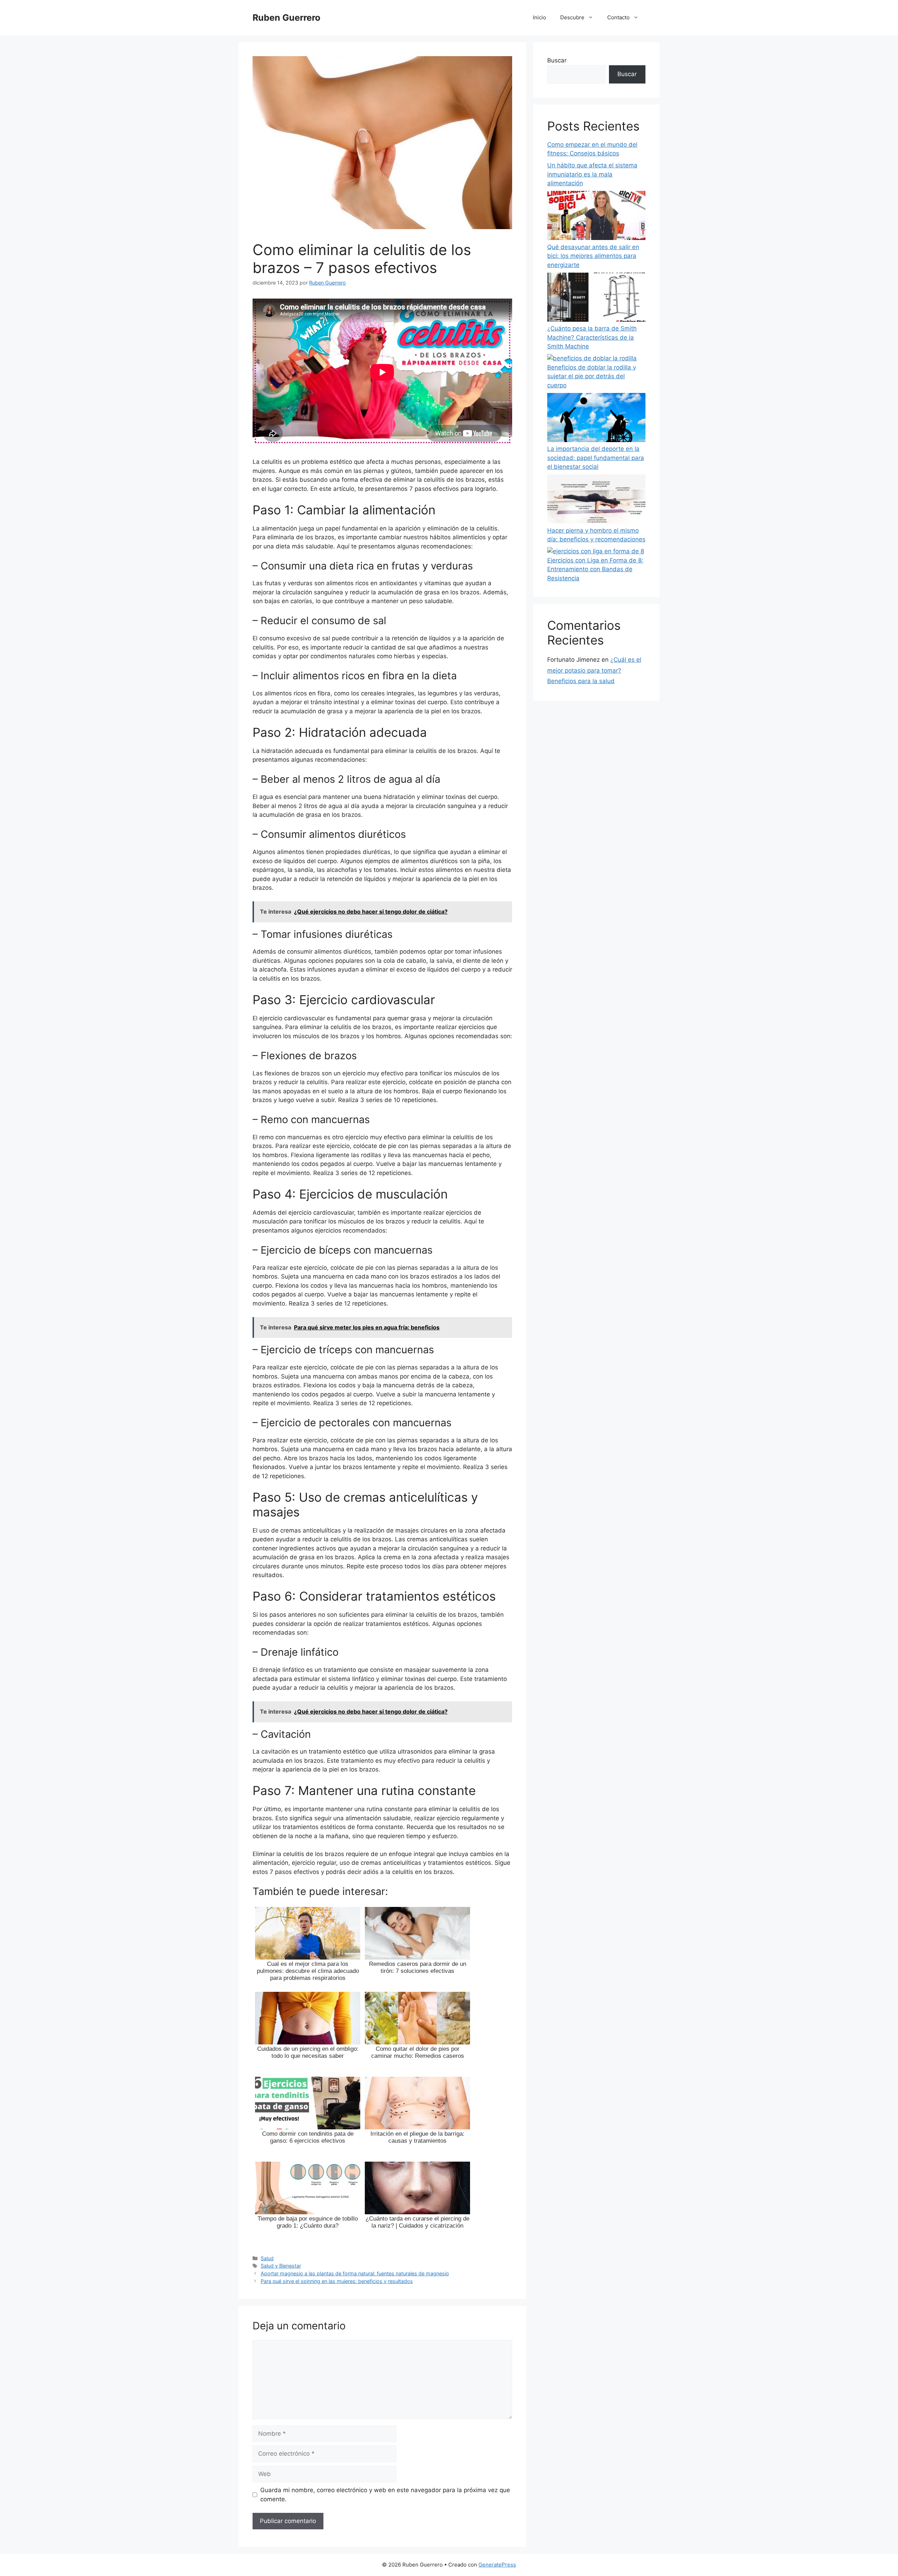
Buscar (557, 60)
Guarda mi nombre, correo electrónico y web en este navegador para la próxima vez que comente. (385, 2495)
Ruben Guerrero (286, 18)
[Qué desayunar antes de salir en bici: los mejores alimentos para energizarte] (596, 217)
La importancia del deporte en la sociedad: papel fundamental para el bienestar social (596, 458)
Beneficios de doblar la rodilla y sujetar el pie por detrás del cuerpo (592, 376)
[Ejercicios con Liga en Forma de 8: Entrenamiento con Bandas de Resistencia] (596, 552)
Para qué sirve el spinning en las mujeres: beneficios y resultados (337, 2281)
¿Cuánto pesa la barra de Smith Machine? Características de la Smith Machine (592, 337)
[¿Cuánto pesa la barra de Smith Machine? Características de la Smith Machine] (596, 299)
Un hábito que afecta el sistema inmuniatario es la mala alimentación (592, 174)
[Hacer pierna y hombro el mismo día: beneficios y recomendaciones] (596, 500)
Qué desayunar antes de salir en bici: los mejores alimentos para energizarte (593, 256)
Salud (267, 2258)
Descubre (572, 17)
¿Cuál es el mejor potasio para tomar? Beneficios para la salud (594, 670)
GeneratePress (497, 2565)
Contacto (618, 17)
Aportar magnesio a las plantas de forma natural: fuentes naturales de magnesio (355, 2273)
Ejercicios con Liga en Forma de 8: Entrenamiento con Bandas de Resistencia (595, 569)
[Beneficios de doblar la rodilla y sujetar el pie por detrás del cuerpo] (592, 359)
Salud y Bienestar (281, 2266)
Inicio (540, 17)
